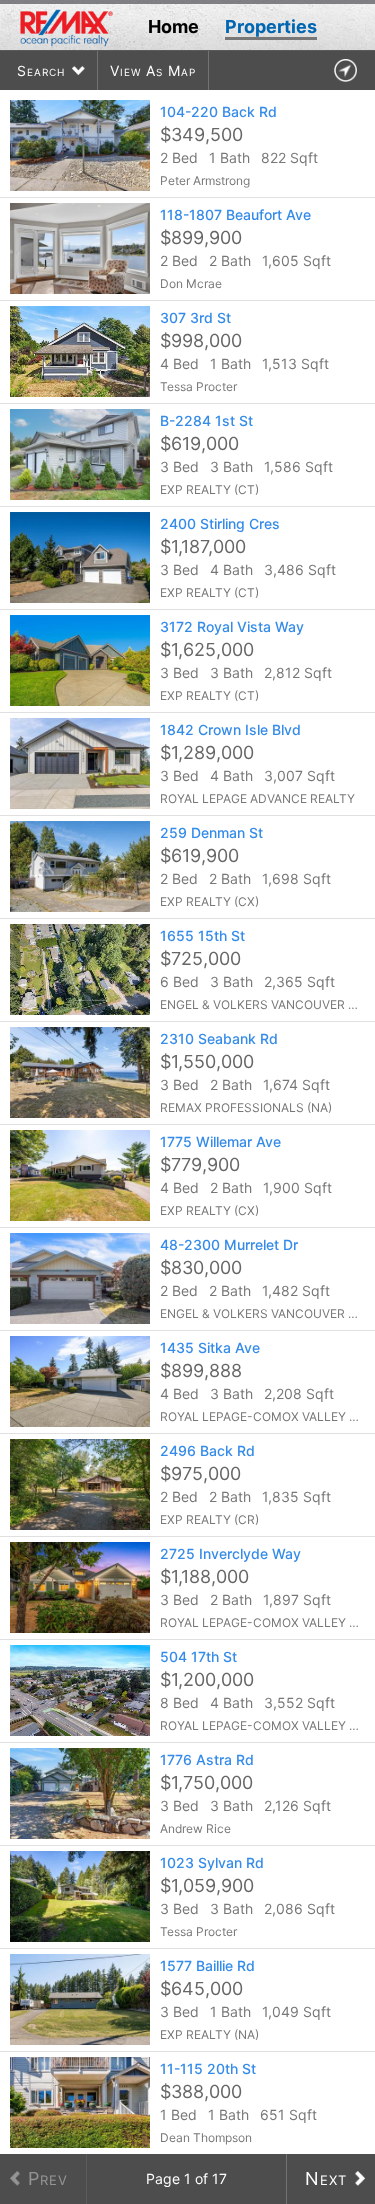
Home (173, 26)
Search (41, 70)
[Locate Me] (345, 70)
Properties (271, 26)
